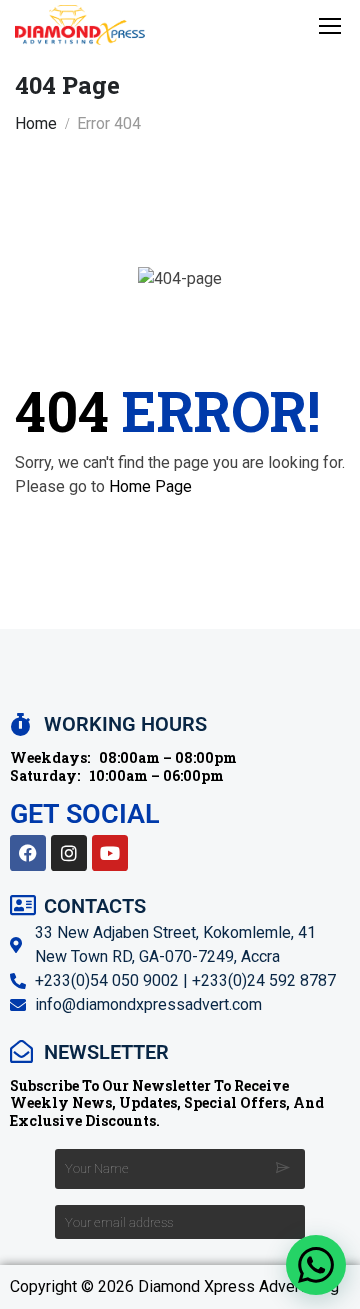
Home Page (150, 486)
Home (36, 123)
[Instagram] (69, 853)
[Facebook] (28, 853)
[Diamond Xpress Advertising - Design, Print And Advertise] (80, 25)
